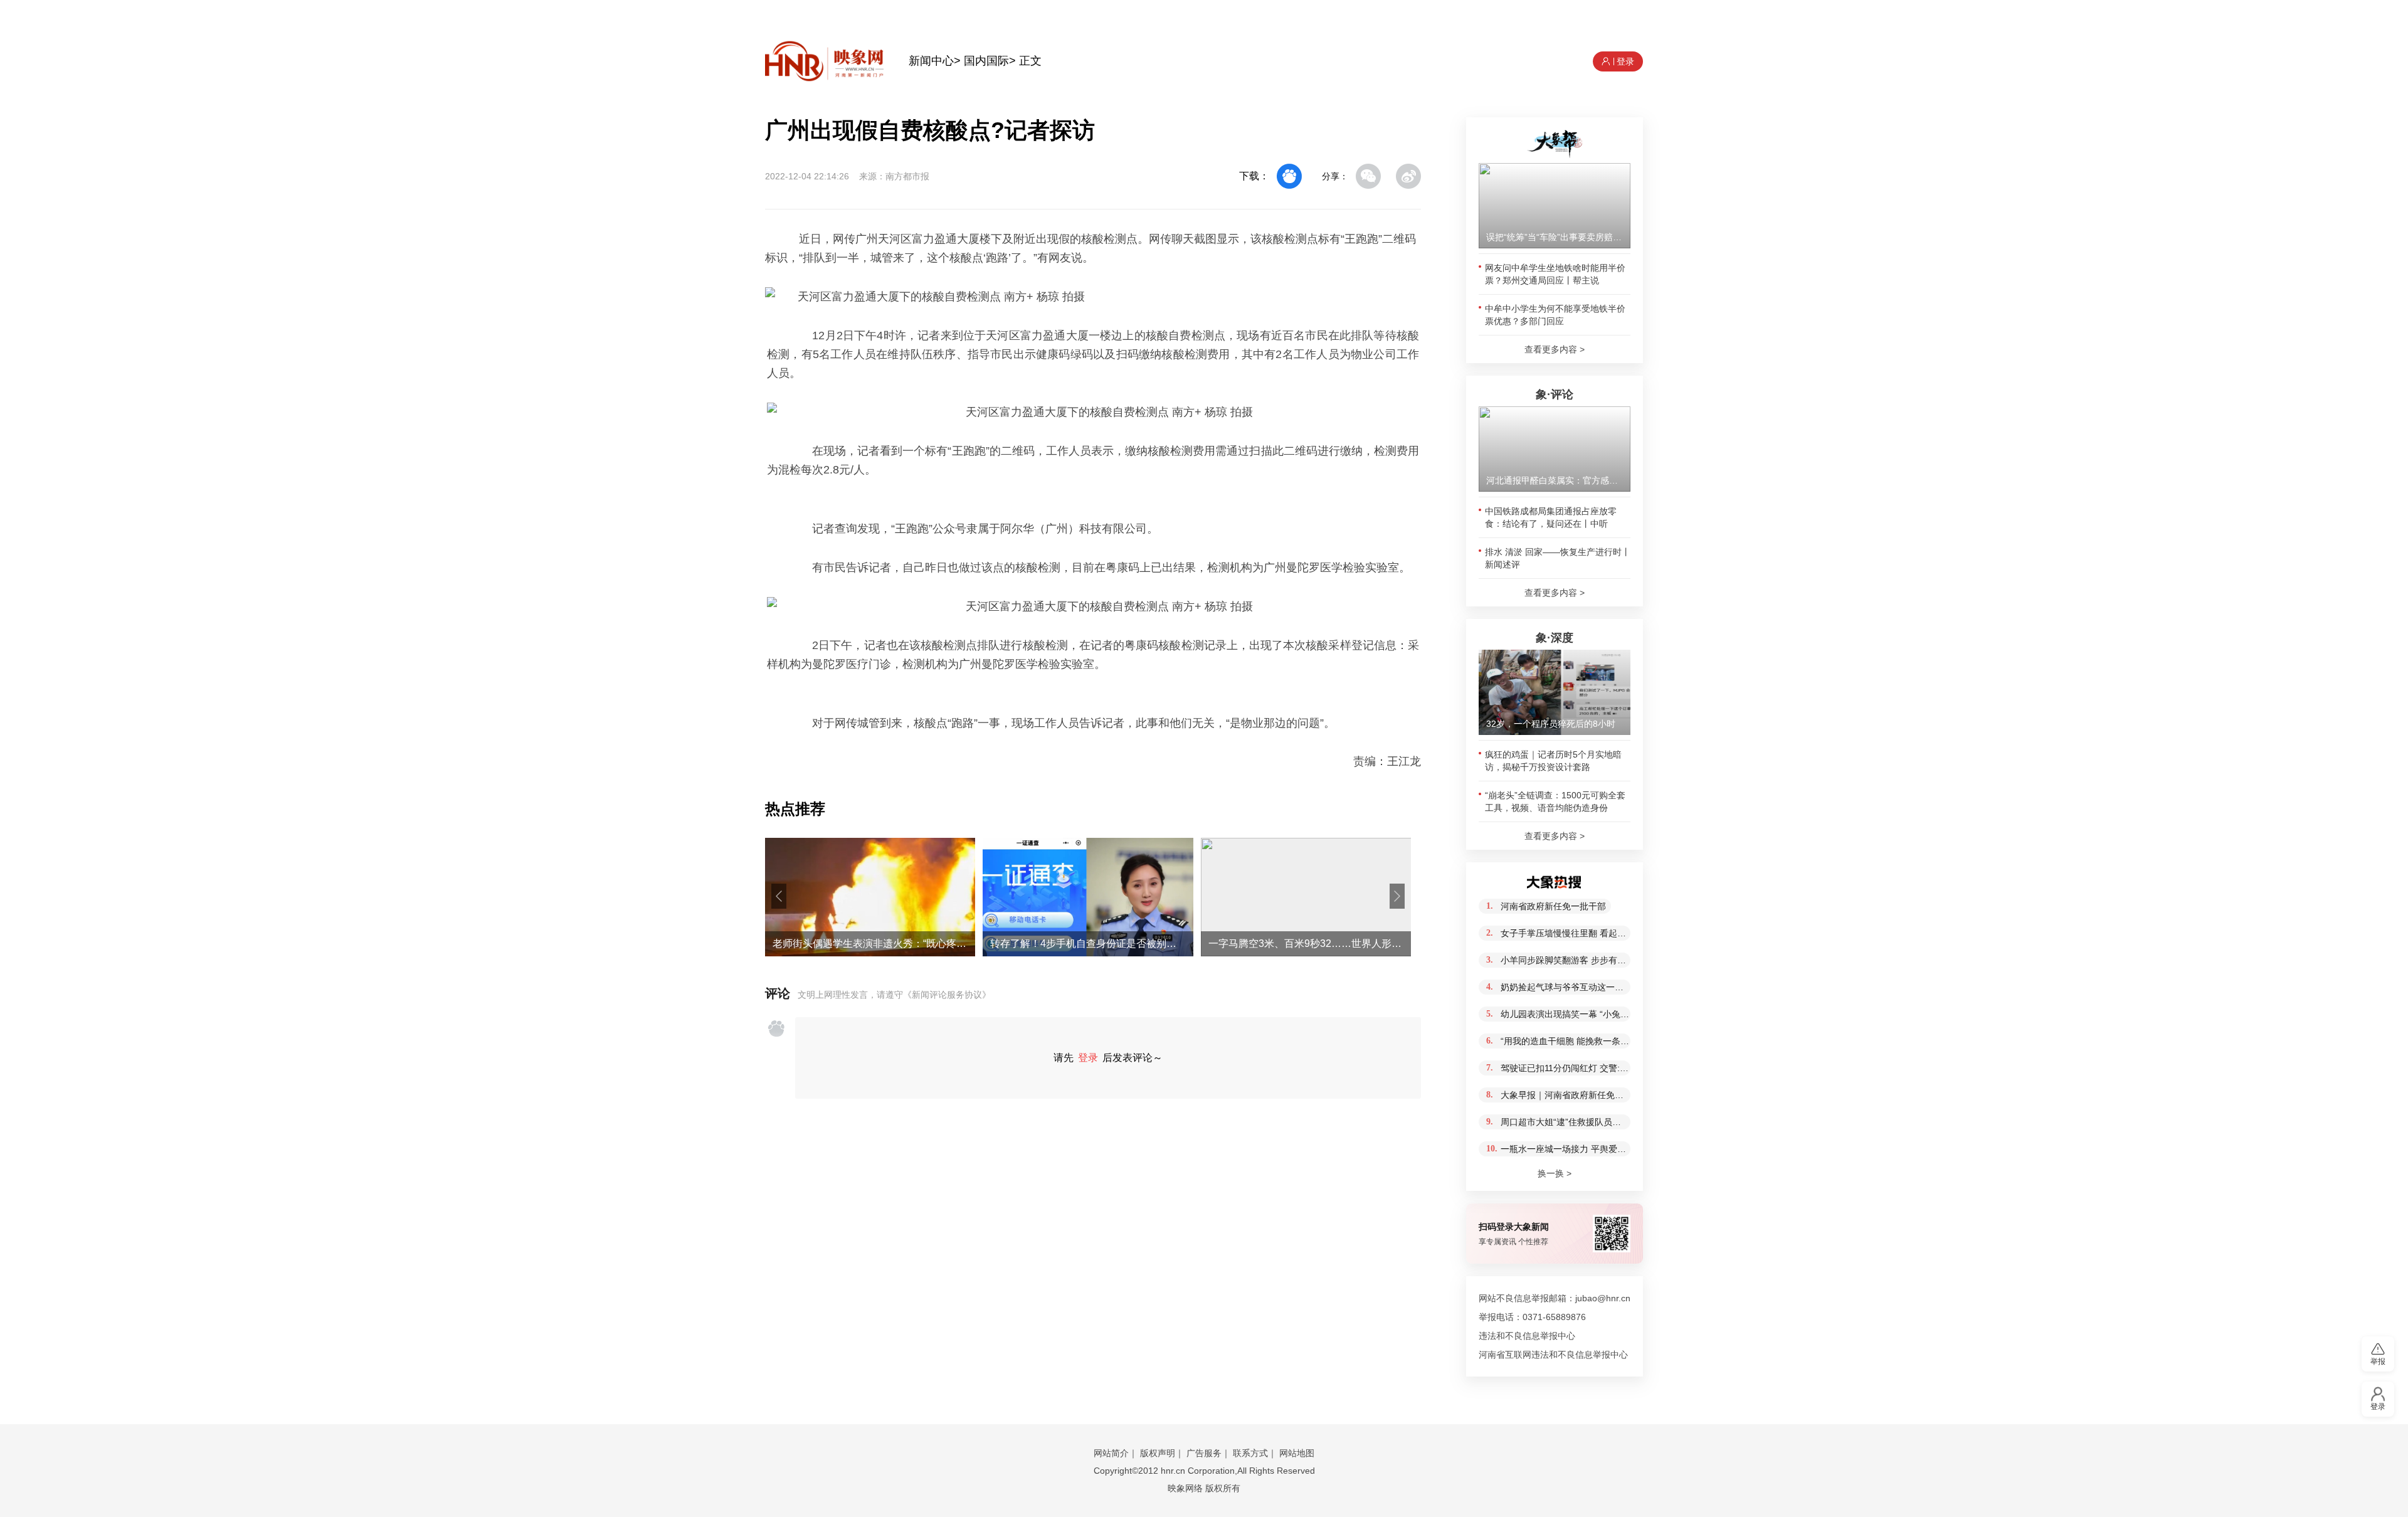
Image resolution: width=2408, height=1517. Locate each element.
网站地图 (1297, 1453)
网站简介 (1111, 1453)
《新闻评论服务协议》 (947, 995)
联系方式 (1250, 1453)
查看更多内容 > (1555, 349)
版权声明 (1158, 1453)
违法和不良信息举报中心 (1527, 1336)
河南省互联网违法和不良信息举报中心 (1553, 1355)
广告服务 (1204, 1453)
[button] (779, 896)
